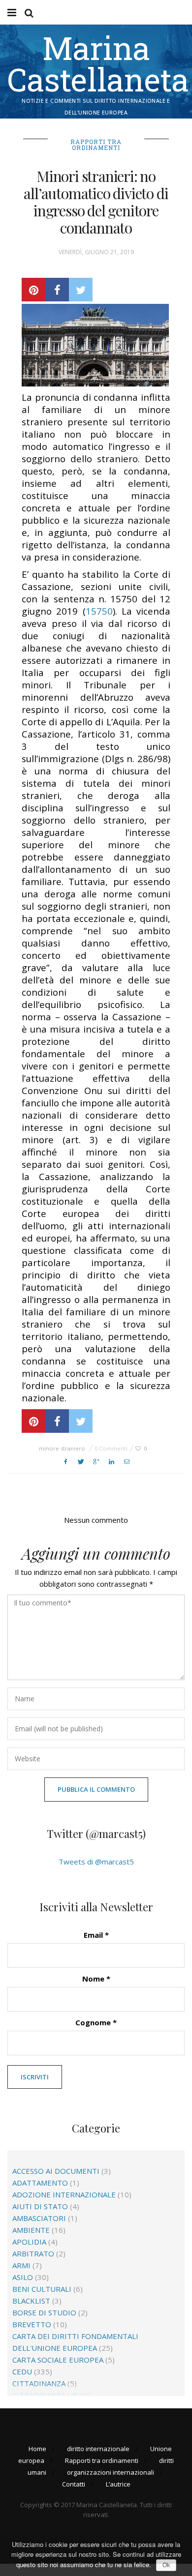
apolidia (29, 2242)
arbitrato (33, 2253)
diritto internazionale (98, 2449)
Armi (21, 2265)
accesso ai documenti (56, 2171)
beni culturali (42, 2289)
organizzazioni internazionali (111, 2472)
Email (96, 1935)
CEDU (22, 2371)
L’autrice (118, 2484)
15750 (99, 611)
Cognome (96, 2022)
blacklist (31, 2301)
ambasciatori (39, 2218)
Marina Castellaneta (98, 63)
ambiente (31, 2230)
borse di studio (44, 2312)
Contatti (74, 2484)
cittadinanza (39, 2383)
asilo (23, 2277)
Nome (96, 1979)
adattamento (40, 2183)
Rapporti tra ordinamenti (96, 145)
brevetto (32, 2324)
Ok (166, 2565)
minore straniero (62, 1448)
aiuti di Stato (40, 2206)
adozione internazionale (64, 2194)
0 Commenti (111, 1448)
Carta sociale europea (58, 2360)
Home (37, 2449)
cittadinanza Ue (45, 2395)
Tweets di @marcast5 (96, 1862)
